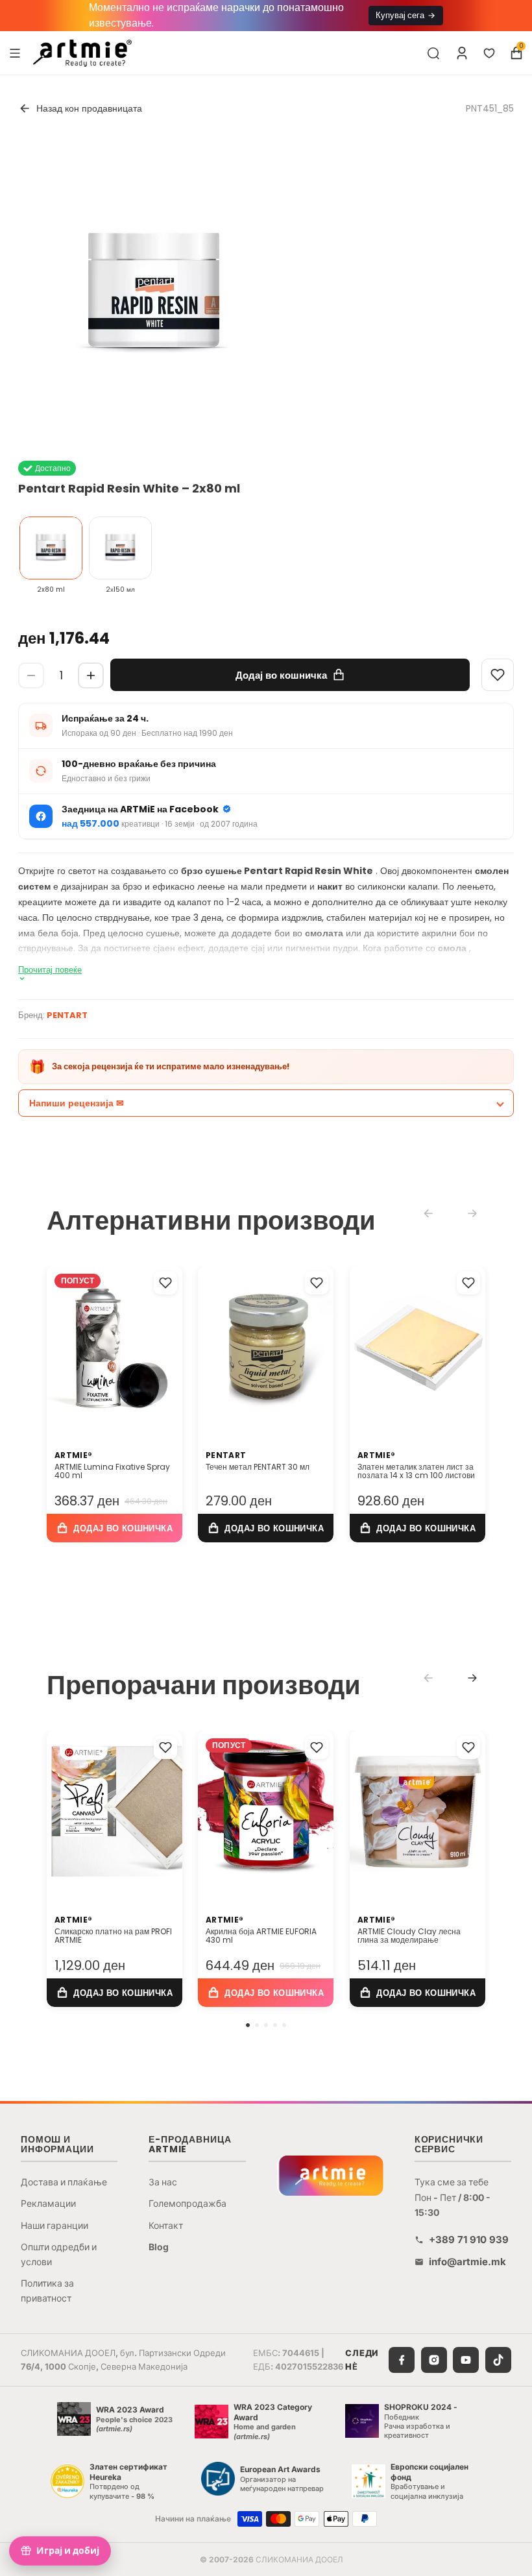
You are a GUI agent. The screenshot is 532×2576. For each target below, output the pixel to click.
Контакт (166, 2225)
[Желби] (489, 53)
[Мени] (15, 53)
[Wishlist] (498, 675)
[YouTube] (466, 2360)
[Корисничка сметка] (462, 53)
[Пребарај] (433, 53)
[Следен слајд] (320, 1344)
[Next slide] (472, 1678)
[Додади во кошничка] (115, 1528)
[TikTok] (498, 2360)
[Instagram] (434, 2360)
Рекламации (48, 2203)
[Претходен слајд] (212, 1344)
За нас (163, 2182)
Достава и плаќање (64, 2182)
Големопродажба (187, 2203)
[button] (248, 2025)
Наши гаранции (54, 2225)
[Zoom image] (154, 294)
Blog (159, 2247)
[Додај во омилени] (165, 1283)
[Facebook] (402, 2360)
